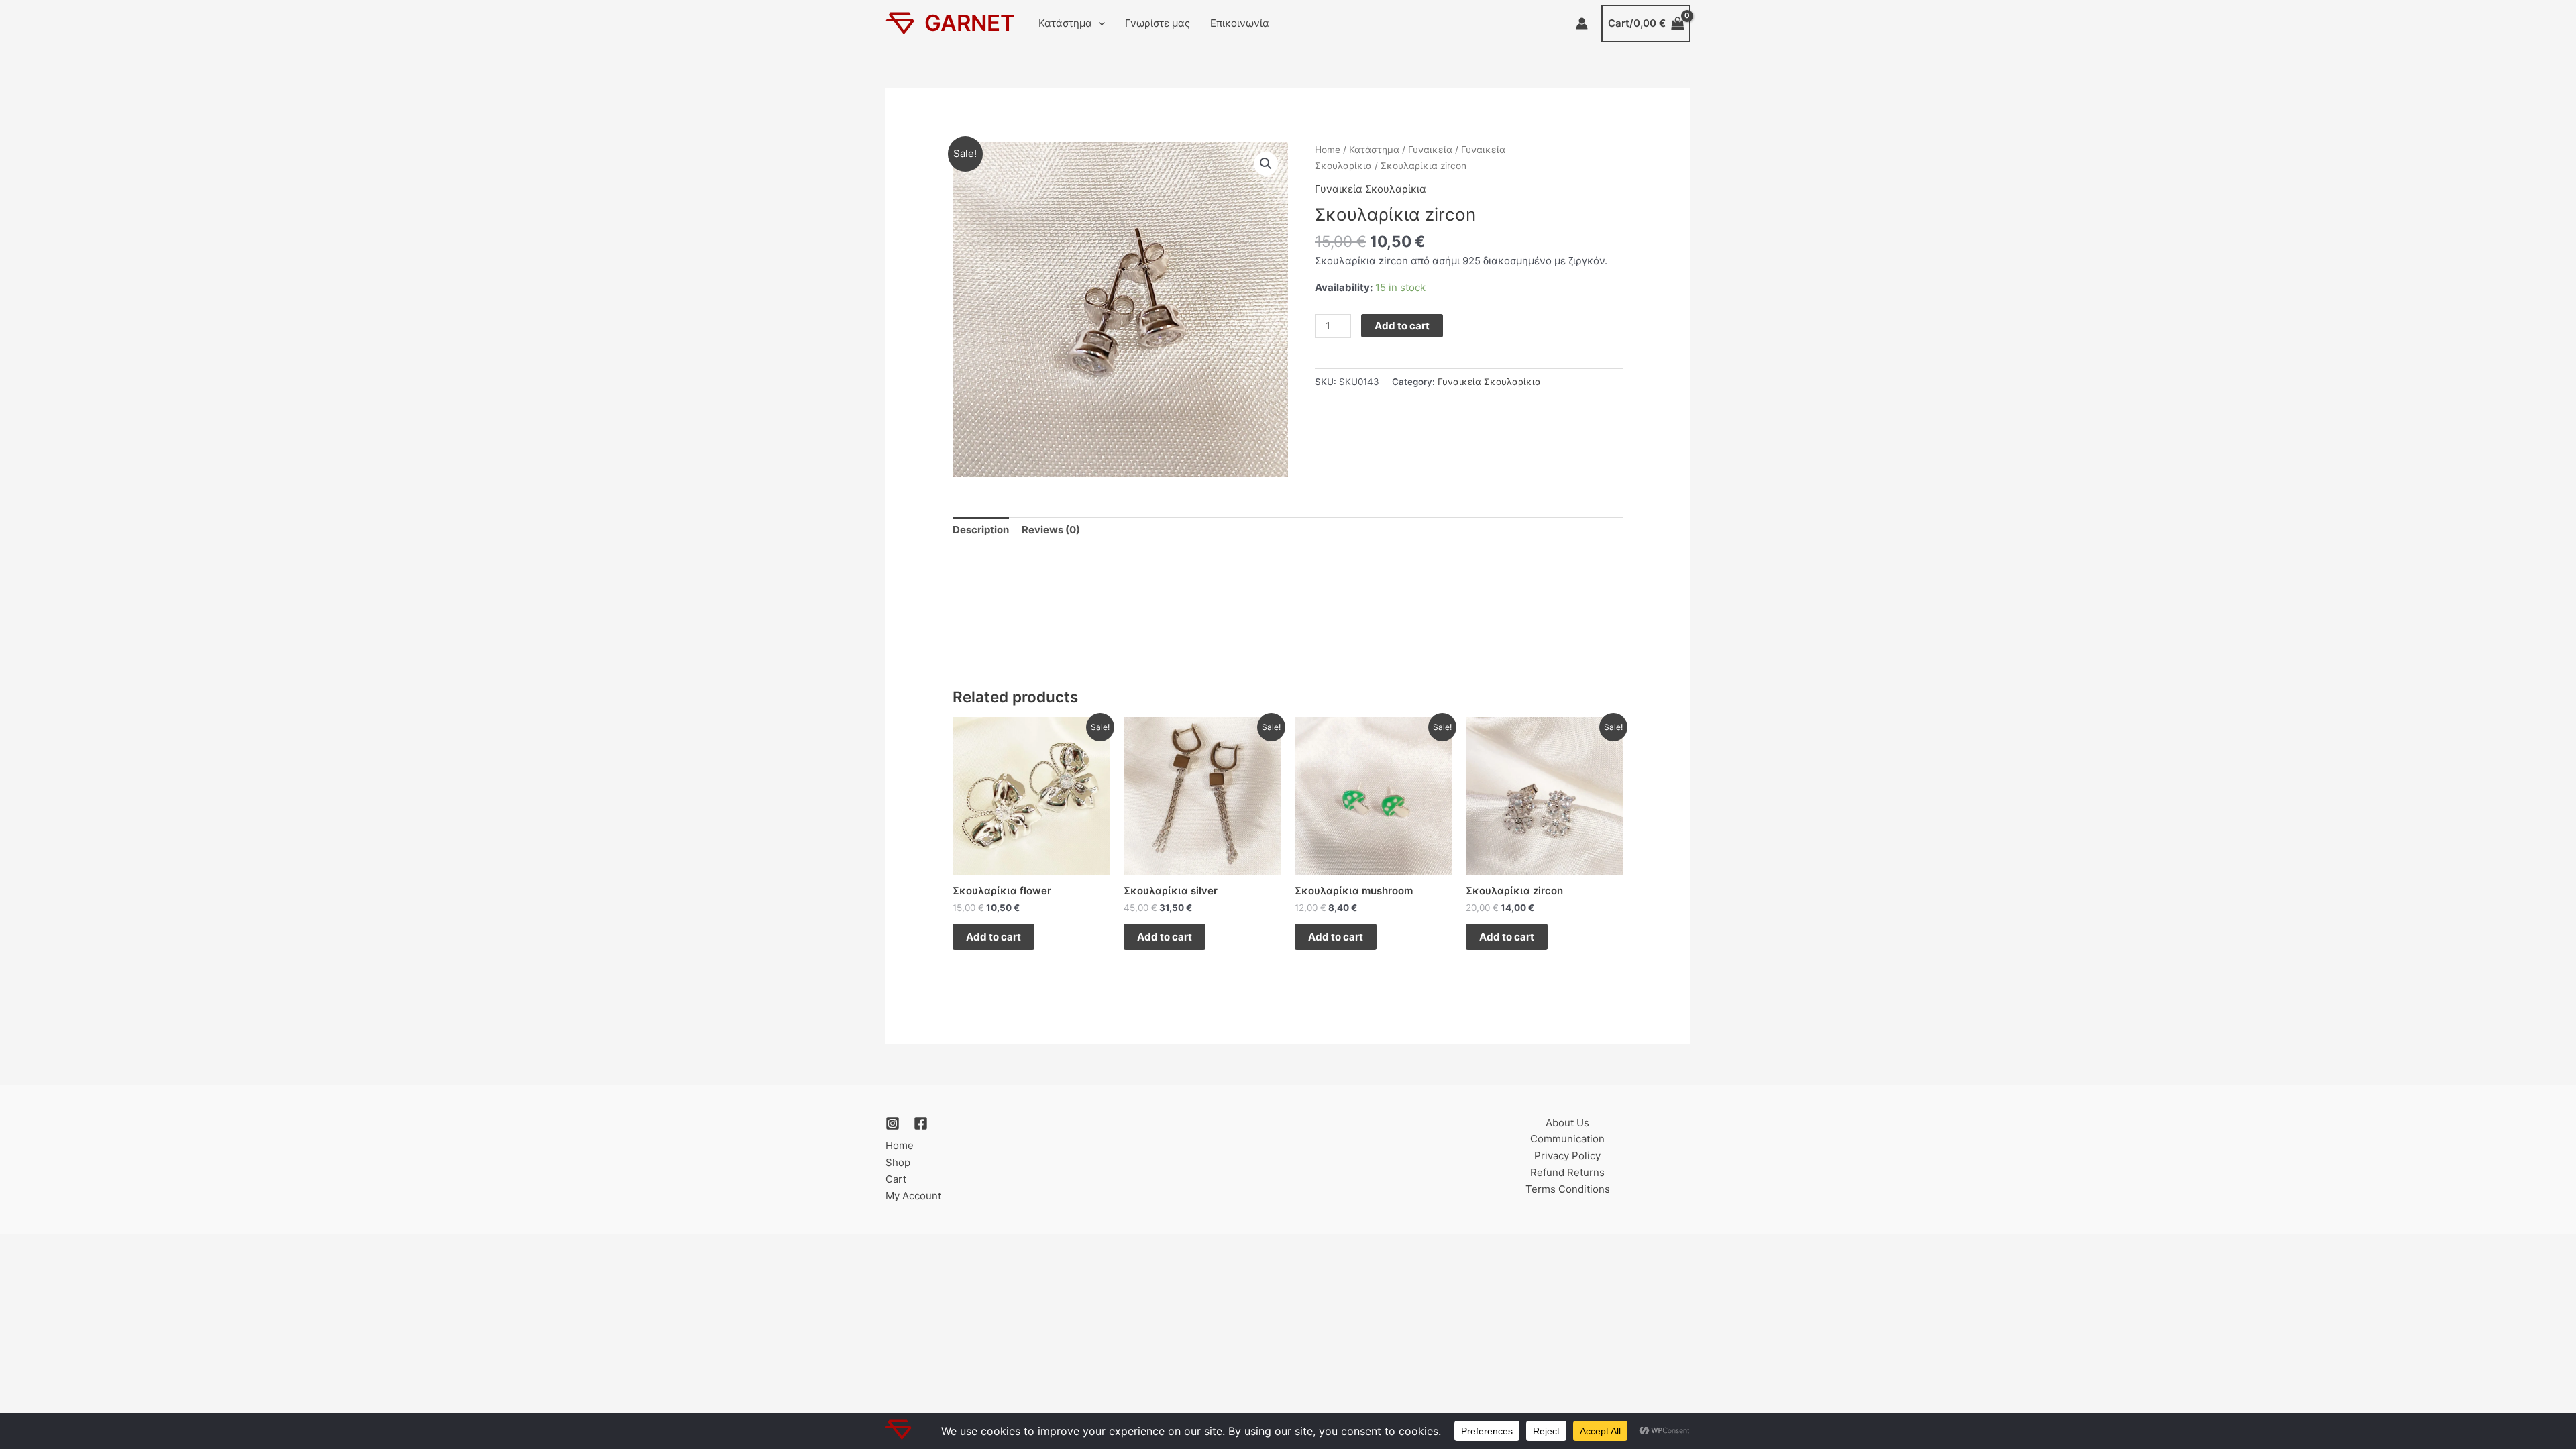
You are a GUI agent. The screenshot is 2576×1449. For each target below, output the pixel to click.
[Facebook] (921, 1123)
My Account (913, 1196)
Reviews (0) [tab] (1051, 530)
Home (1328, 150)
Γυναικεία (1430, 150)
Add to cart (1402, 326)
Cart (896, 1179)
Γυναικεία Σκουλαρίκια (1371, 189)
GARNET (970, 23)
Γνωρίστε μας (1158, 23)
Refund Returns (1567, 1172)
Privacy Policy (1567, 1156)
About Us (1567, 1123)
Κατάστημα (1065, 23)
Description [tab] (981, 530)
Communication (1567, 1139)
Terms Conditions (1568, 1189)
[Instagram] (893, 1123)
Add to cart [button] (994, 937)
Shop (898, 1162)
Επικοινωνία (1240, 23)
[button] (1098, 23)
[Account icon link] (1582, 23)
